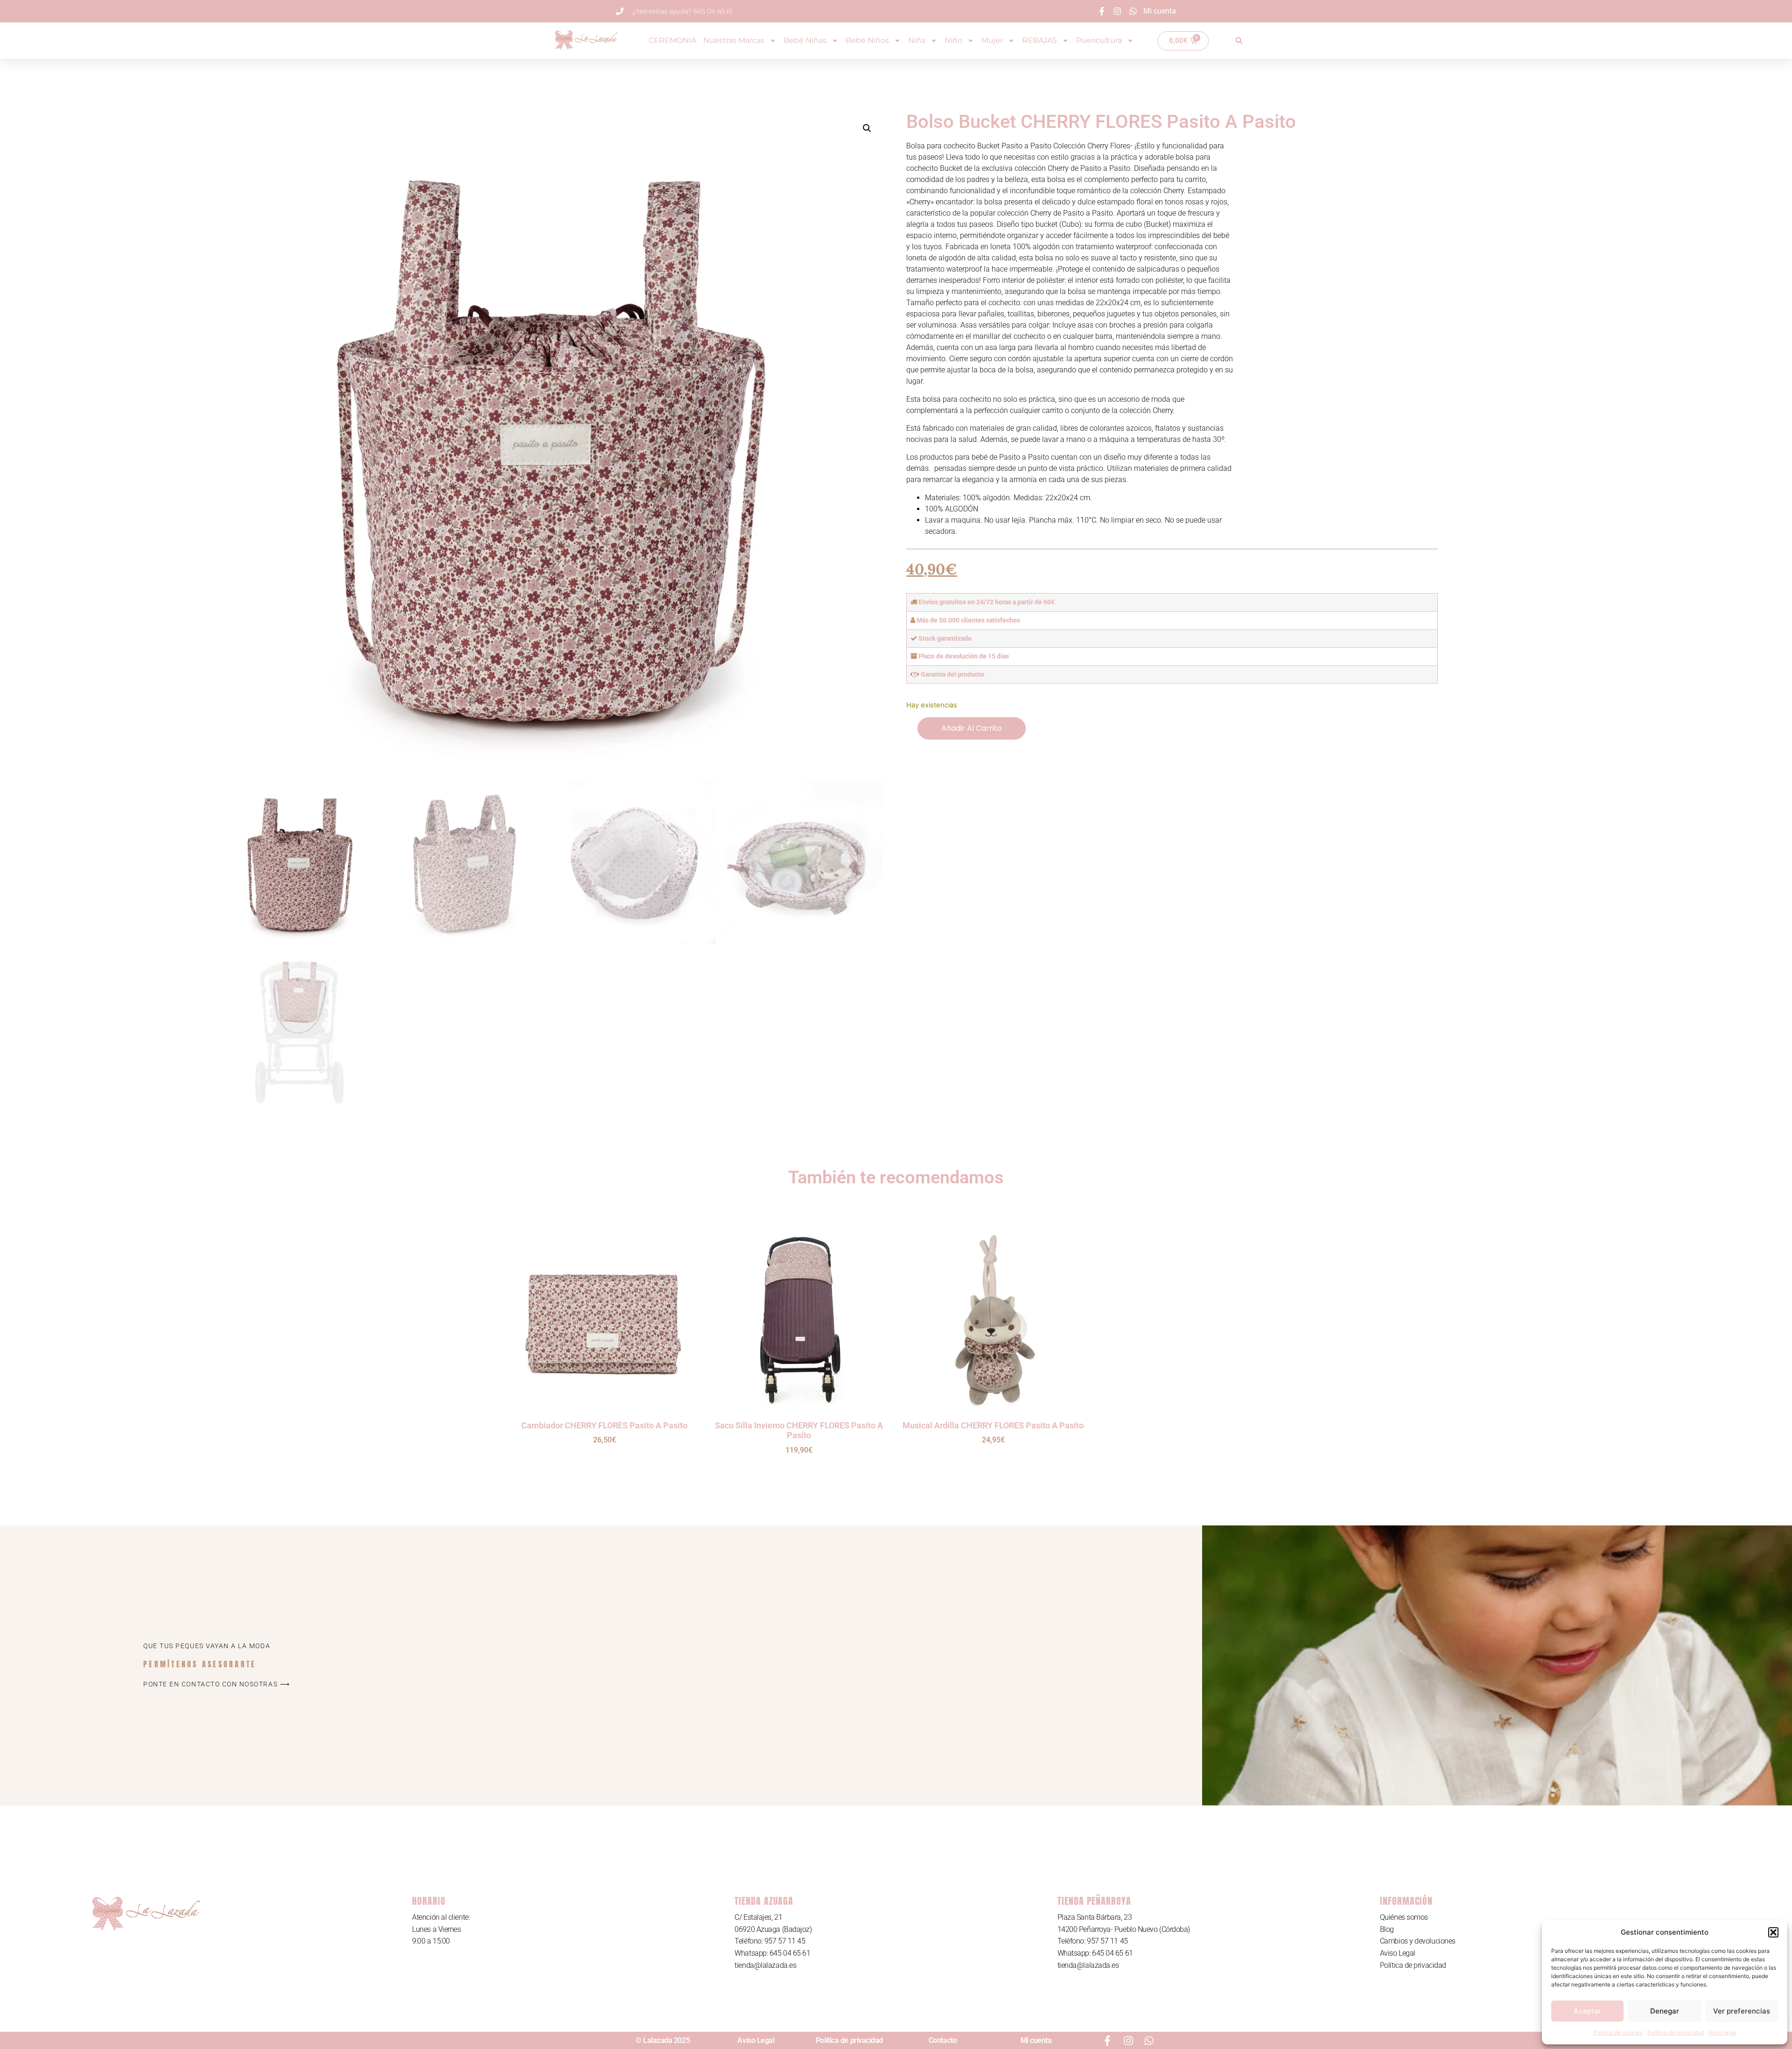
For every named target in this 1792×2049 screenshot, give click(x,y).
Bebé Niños (867, 40)
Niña (917, 40)
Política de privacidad (1676, 2032)
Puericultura (1099, 40)
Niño (953, 40)
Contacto (943, 2040)
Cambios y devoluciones (1418, 1941)
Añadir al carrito (972, 728)
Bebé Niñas (805, 40)
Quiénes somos (1404, 1917)
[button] (1773, 1932)
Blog (1387, 1929)
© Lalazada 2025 (663, 2040)
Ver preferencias (1742, 2011)
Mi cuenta (1036, 2040)
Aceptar (1587, 2011)
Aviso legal (1722, 2032)
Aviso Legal (1398, 1953)
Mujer (992, 40)
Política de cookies (1618, 2032)
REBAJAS (1039, 40)
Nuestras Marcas (734, 40)
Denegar (1665, 2011)
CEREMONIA (672, 40)
